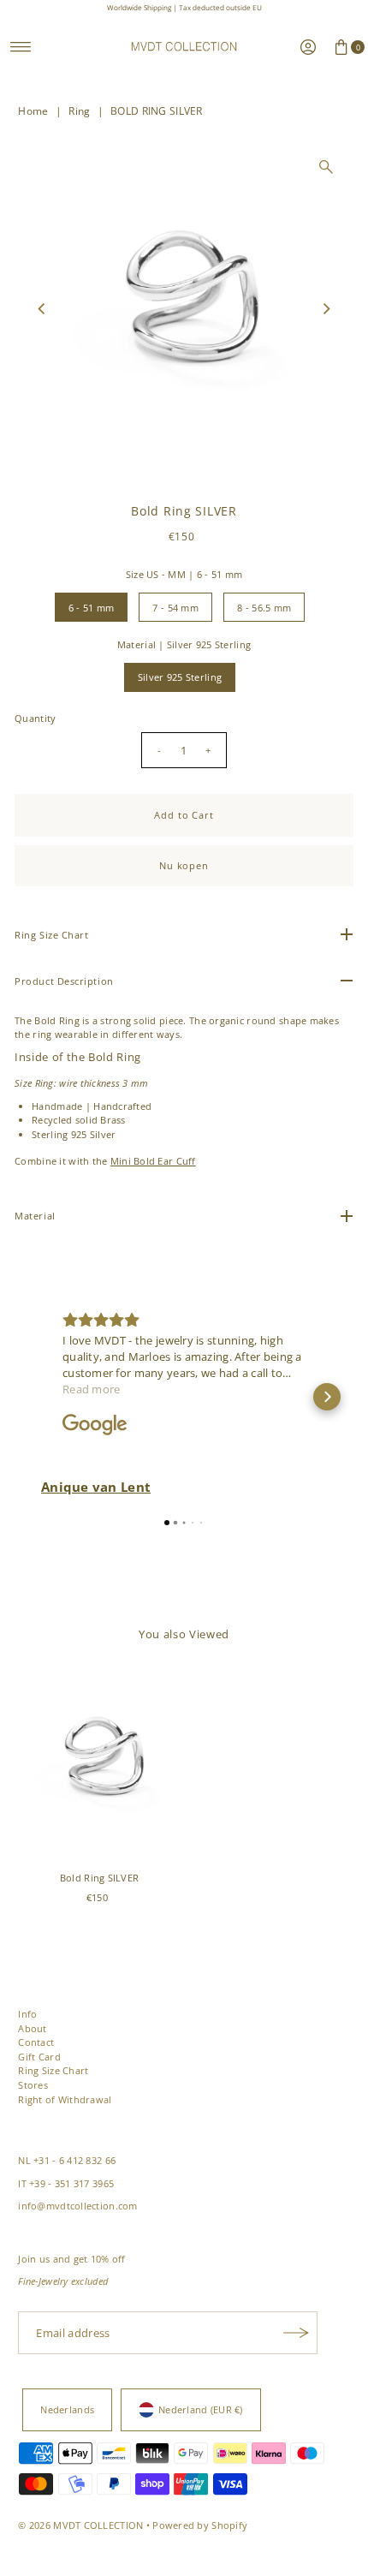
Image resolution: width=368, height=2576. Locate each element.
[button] (41, 1397)
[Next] (326, 308)
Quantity (35, 718)
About (32, 2028)
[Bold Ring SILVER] (99, 1763)
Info (27, 2014)
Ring (79, 111)
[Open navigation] (21, 47)
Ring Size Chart (53, 2070)
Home (33, 111)
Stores (33, 2085)
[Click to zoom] (326, 167)
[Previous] (42, 308)
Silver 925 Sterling (180, 677)
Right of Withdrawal (65, 2099)
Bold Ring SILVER (99, 1878)
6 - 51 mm (92, 608)
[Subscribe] (296, 2333)
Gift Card (39, 2057)
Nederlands (67, 2409)
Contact (36, 2042)
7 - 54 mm (175, 608)
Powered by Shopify (200, 2525)
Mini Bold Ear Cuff (153, 1161)
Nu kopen (184, 865)
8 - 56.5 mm (264, 608)
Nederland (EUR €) (201, 2409)
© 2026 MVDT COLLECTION (80, 2525)
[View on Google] (95, 1425)
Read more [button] (92, 1389)
